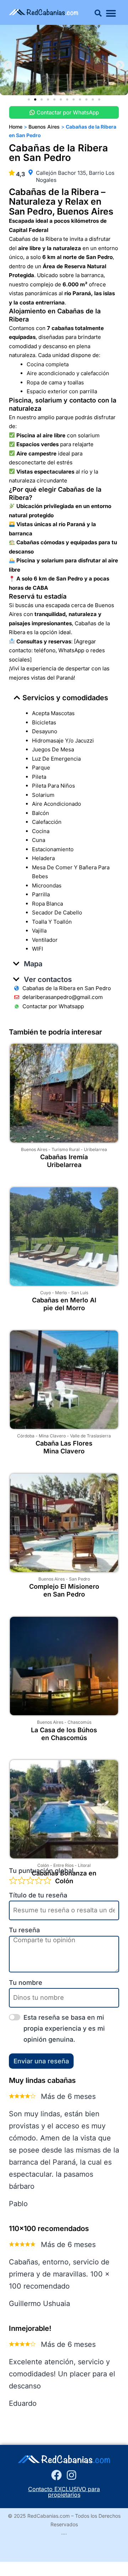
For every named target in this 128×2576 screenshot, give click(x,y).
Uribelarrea (95, 1149)
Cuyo (46, 1293)
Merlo (61, 1293)
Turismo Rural (66, 1149)
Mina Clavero (52, 1436)
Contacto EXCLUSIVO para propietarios (64, 2492)
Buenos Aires (34, 1149)
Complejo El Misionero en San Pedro (64, 1590)
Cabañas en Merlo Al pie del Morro (64, 1304)
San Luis (80, 1293)
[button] (98, 13)
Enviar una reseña (41, 2061)
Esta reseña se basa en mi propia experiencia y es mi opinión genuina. (64, 2028)
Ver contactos (48, 979)
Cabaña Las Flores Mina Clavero (64, 1447)
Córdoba (26, 1436)
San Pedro (79, 1579)
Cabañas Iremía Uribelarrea (64, 1161)
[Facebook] (57, 2475)
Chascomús (79, 1722)
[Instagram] (71, 2475)
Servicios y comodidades (65, 698)
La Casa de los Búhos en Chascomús (64, 1734)
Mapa (33, 964)
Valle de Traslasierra (90, 1436)
